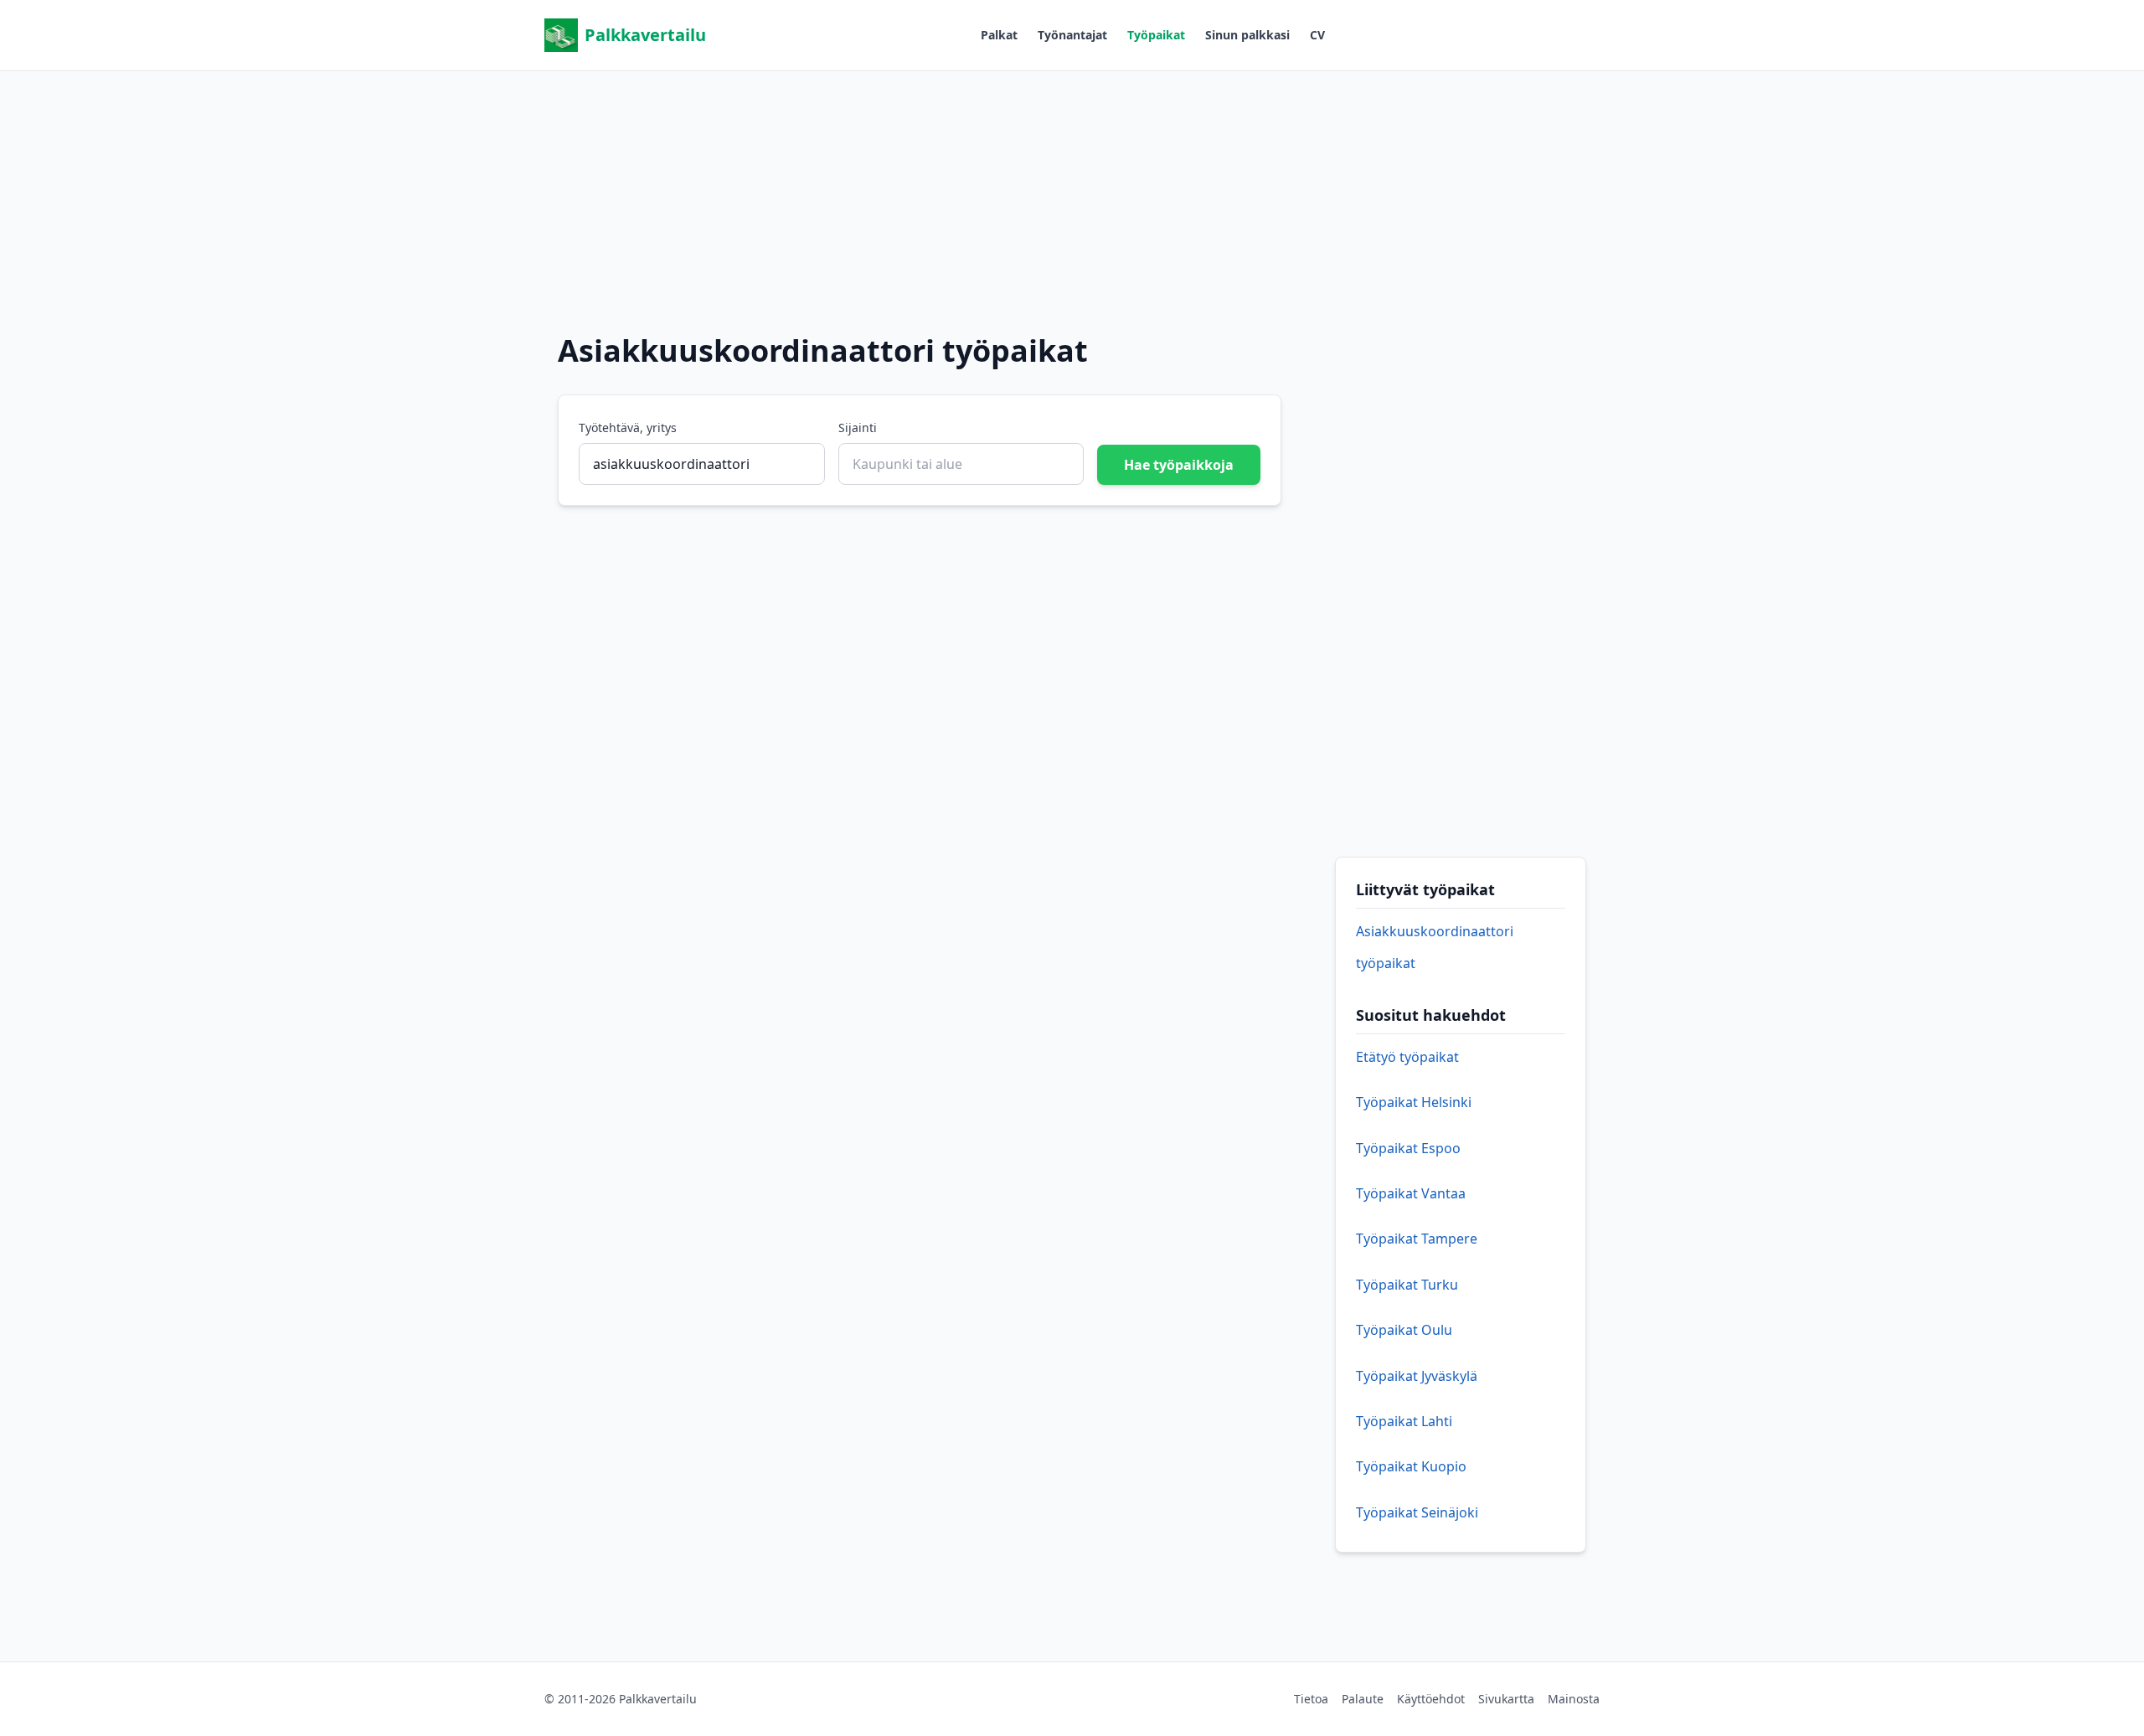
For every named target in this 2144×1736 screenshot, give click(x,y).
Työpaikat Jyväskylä (1417, 1376)
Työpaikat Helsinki (1414, 1102)
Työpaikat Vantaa (1411, 1193)
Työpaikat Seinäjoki (1417, 1512)
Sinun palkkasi (1247, 35)
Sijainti (858, 428)
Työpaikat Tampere (1417, 1239)
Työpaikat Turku (1407, 1285)
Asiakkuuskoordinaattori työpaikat (1435, 947)
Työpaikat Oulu (1404, 1330)
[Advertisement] (1072, 188)
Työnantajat (1072, 35)
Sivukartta (1506, 1699)
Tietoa (1311, 1699)
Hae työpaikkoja (1179, 465)
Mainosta (1574, 1699)
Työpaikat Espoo (1408, 1148)
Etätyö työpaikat (1407, 1057)
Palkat (999, 35)
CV (1317, 35)
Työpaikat (1156, 35)
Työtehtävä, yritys (628, 428)
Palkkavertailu (645, 35)
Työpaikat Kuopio (1411, 1466)
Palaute (1363, 1699)
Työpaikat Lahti (1404, 1421)
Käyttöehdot (1431, 1699)
